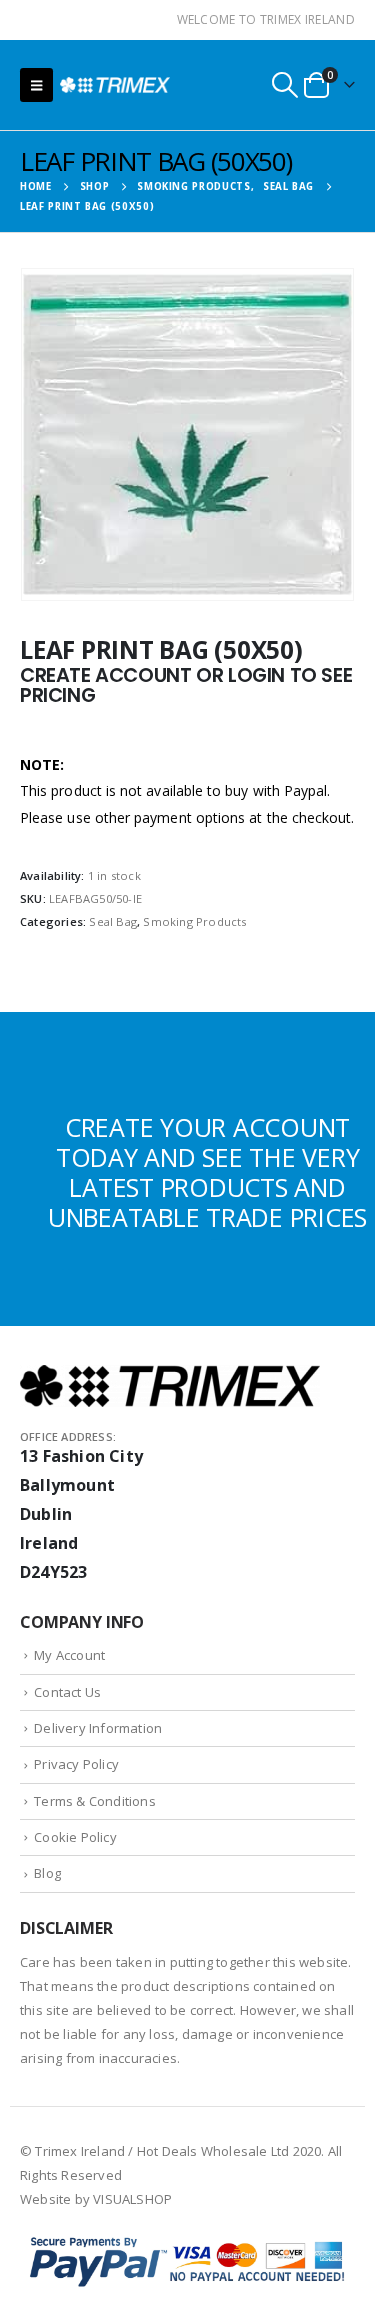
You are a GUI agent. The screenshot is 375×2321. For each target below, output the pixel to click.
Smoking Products (194, 921)
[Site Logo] (115, 84)
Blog (47, 1873)
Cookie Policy (75, 1837)
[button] (36, 85)
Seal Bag (113, 921)
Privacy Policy (76, 1764)
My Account (69, 1655)
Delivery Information (98, 1728)
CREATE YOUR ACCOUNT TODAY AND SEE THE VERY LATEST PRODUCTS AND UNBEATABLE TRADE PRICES (207, 1172)
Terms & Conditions (95, 1801)
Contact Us (67, 1692)
